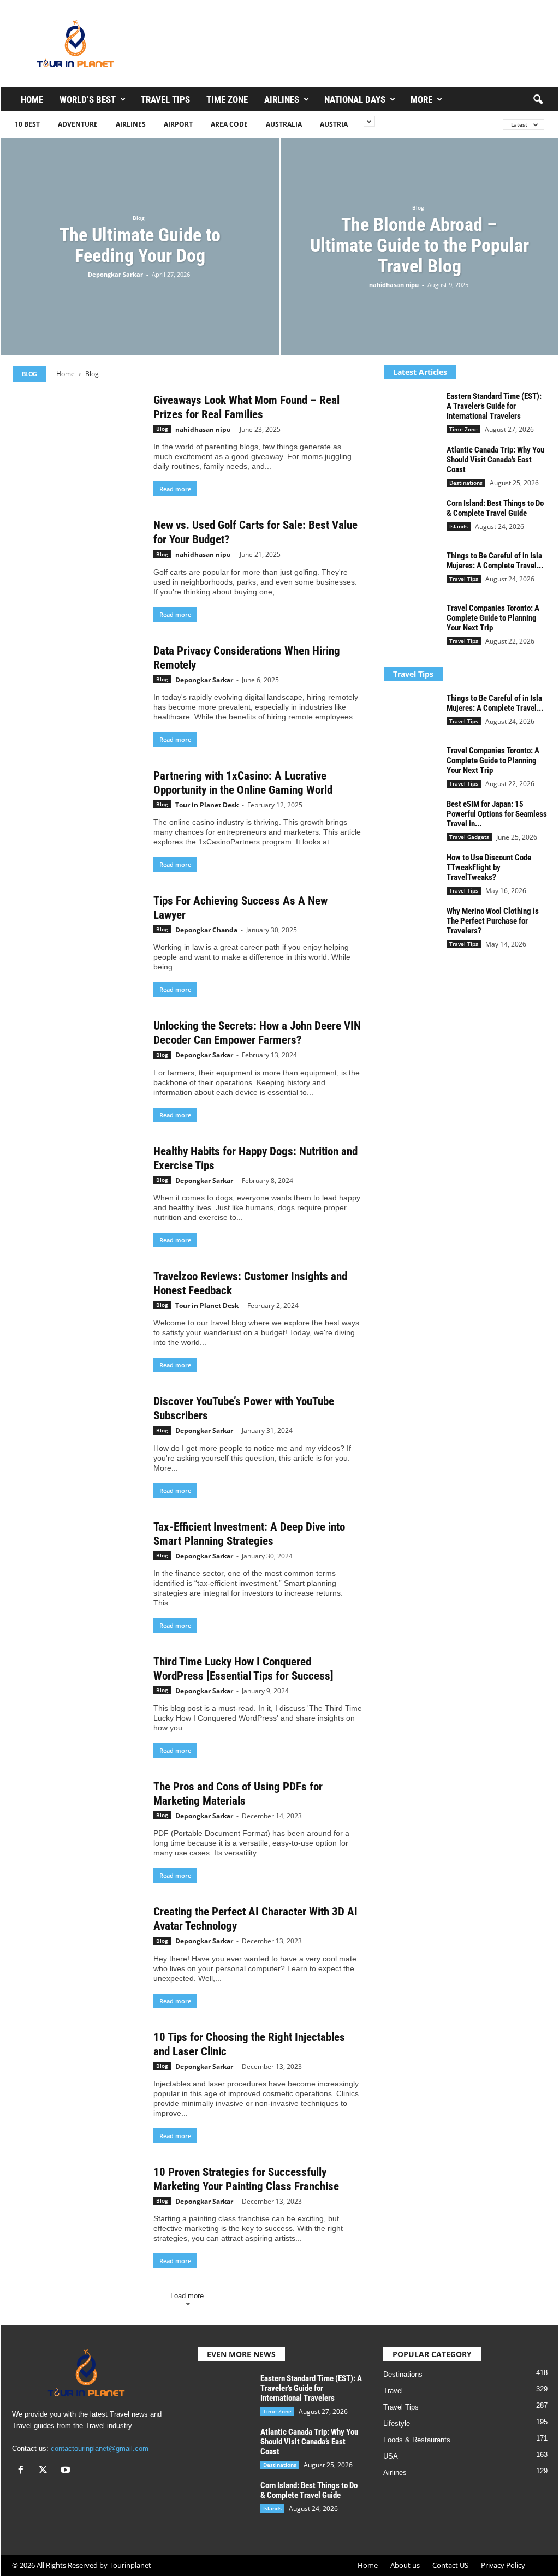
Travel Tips (165, 99)
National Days (355, 99)
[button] (538, 100)
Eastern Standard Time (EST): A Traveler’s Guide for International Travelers (494, 406)
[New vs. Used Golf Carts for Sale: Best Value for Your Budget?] (78, 567)
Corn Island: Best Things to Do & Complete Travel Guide (495, 508)
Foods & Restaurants (417, 2440)
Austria (334, 124)
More (421, 99)
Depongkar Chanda (206, 930)
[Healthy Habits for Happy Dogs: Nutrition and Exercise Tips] (78, 1193)
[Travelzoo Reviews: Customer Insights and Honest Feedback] (78, 1318)
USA (391, 2456)
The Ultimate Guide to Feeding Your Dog (140, 245)
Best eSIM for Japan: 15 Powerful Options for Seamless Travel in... (497, 814)
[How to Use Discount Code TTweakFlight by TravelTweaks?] (411, 873)
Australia (284, 124)
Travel (393, 2391)
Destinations (466, 483)
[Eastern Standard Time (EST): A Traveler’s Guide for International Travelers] (411, 412)
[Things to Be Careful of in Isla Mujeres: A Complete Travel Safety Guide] (411, 571)
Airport (178, 124)
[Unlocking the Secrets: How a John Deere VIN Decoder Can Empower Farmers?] (78, 1067)
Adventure (78, 124)
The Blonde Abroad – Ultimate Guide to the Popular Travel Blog (420, 245)
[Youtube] (67, 2471)
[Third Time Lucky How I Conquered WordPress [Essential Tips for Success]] (78, 1703)
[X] (46, 2471)
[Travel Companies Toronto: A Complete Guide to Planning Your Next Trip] (411, 624)
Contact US (450, 2565)
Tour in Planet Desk (207, 805)
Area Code (229, 124)
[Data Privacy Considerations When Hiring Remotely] (78, 692)
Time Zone (227, 99)
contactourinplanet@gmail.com (100, 2449)
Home (32, 99)
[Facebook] (23, 2471)
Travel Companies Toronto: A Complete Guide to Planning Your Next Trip (493, 618)
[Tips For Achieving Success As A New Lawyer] (78, 942)
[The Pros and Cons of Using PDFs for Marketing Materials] (78, 1828)
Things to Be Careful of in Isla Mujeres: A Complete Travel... (495, 561)
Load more (187, 2296)
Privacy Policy (503, 2565)
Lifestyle (397, 2423)
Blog (139, 218)
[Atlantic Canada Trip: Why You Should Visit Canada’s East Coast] (411, 465)
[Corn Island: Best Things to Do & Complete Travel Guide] (411, 519)
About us (405, 2565)
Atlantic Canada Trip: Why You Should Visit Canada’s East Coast (495, 460)
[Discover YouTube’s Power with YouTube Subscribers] (78, 1443)
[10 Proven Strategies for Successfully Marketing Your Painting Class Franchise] (78, 2214)
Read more (175, 489)
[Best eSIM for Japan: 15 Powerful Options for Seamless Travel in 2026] (411, 820)
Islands (459, 526)
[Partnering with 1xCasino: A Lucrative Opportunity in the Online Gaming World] (78, 817)
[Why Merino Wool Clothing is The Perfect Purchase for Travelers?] (411, 927)
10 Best (27, 124)
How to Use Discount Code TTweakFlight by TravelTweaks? (489, 867)
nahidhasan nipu (394, 285)
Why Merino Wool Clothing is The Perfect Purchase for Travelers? (493, 921)
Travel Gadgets (469, 837)
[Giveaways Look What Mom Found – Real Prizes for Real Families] (78, 442)
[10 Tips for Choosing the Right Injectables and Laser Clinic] (78, 2079)
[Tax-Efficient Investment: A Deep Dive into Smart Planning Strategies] (78, 1568)
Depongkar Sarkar (115, 274)
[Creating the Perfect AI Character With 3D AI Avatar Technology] (78, 1953)
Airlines (282, 99)
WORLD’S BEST (88, 99)
